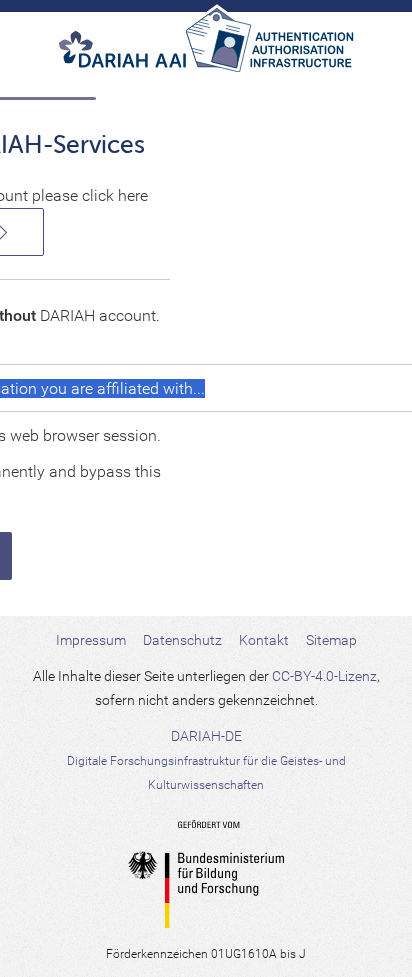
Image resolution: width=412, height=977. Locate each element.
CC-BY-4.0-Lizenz (324, 676)
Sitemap (331, 640)
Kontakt (264, 640)
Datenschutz (182, 640)
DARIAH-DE (206, 760)
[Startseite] (206, 48)
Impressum (91, 640)
